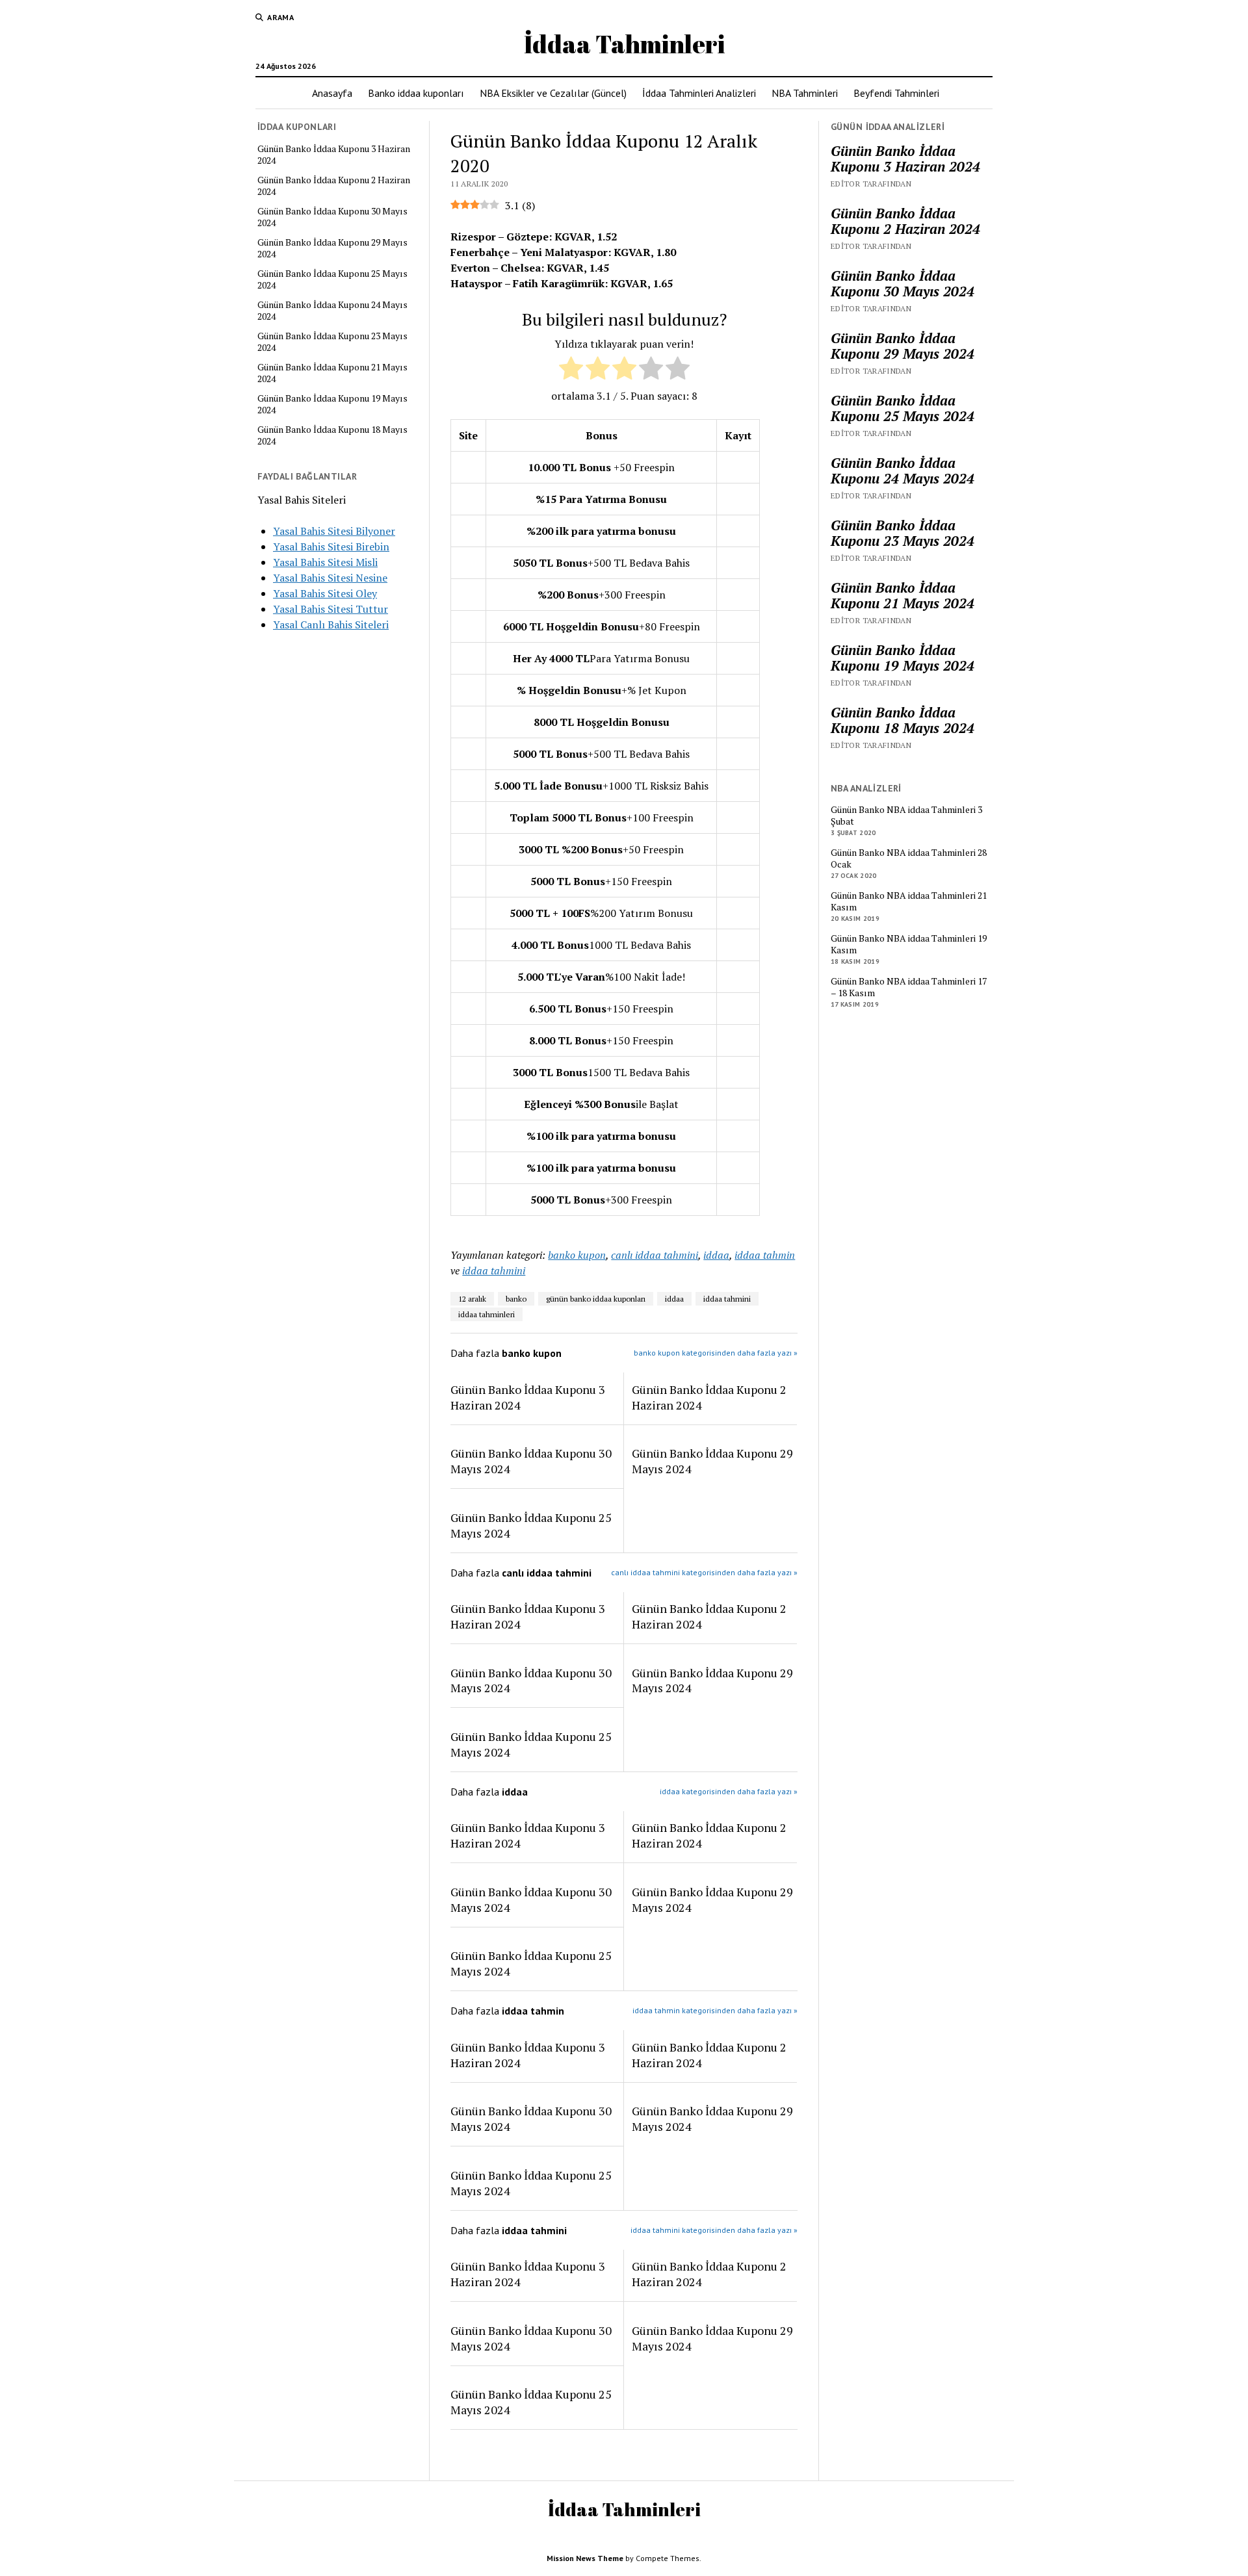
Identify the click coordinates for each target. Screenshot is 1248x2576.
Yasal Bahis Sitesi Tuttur (331, 609)
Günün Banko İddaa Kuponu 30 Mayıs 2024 (332, 217)
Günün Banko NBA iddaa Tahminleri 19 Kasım (909, 944)
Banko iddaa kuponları (416, 93)
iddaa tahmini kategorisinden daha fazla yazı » (714, 2230)
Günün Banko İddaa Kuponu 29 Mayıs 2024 (332, 248)
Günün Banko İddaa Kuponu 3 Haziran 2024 (334, 155)
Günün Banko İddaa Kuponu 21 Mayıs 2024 (332, 373)
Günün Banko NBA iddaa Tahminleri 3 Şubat (906, 816)
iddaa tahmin (765, 1255)
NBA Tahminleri (805, 93)
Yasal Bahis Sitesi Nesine (330, 578)
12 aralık (472, 1299)
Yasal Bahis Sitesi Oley (325, 593)
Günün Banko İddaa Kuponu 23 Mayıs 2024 (332, 342)
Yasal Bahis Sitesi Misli (325, 562)
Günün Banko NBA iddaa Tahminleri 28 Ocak (909, 858)
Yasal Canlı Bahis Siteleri (331, 625)
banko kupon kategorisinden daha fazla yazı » (716, 1353)
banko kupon (577, 1255)
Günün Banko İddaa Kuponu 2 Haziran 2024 (334, 186)
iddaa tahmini (494, 1270)
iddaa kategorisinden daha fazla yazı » (729, 1791)
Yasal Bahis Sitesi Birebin (331, 547)
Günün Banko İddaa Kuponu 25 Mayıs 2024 (332, 279)
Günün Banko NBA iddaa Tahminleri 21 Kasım (909, 901)
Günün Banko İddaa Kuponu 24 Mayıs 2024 (332, 311)
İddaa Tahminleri (624, 44)
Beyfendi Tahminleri (896, 93)
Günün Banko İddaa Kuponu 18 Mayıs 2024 (332, 435)
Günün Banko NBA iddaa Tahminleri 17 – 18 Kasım (909, 987)
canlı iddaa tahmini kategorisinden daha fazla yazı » (704, 1572)
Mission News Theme (585, 2558)
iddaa (716, 1255)
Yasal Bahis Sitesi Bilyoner (334, 531)
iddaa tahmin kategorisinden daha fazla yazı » (715, 2010)
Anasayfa (332, 93)
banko (516, 1299)
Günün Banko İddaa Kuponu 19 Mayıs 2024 (332, 404)
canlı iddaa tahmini (655, 1255)
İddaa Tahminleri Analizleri (699, 93)
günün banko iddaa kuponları (596, 1299)
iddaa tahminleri (487, 1314)
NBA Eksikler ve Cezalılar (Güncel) (553, 93)
